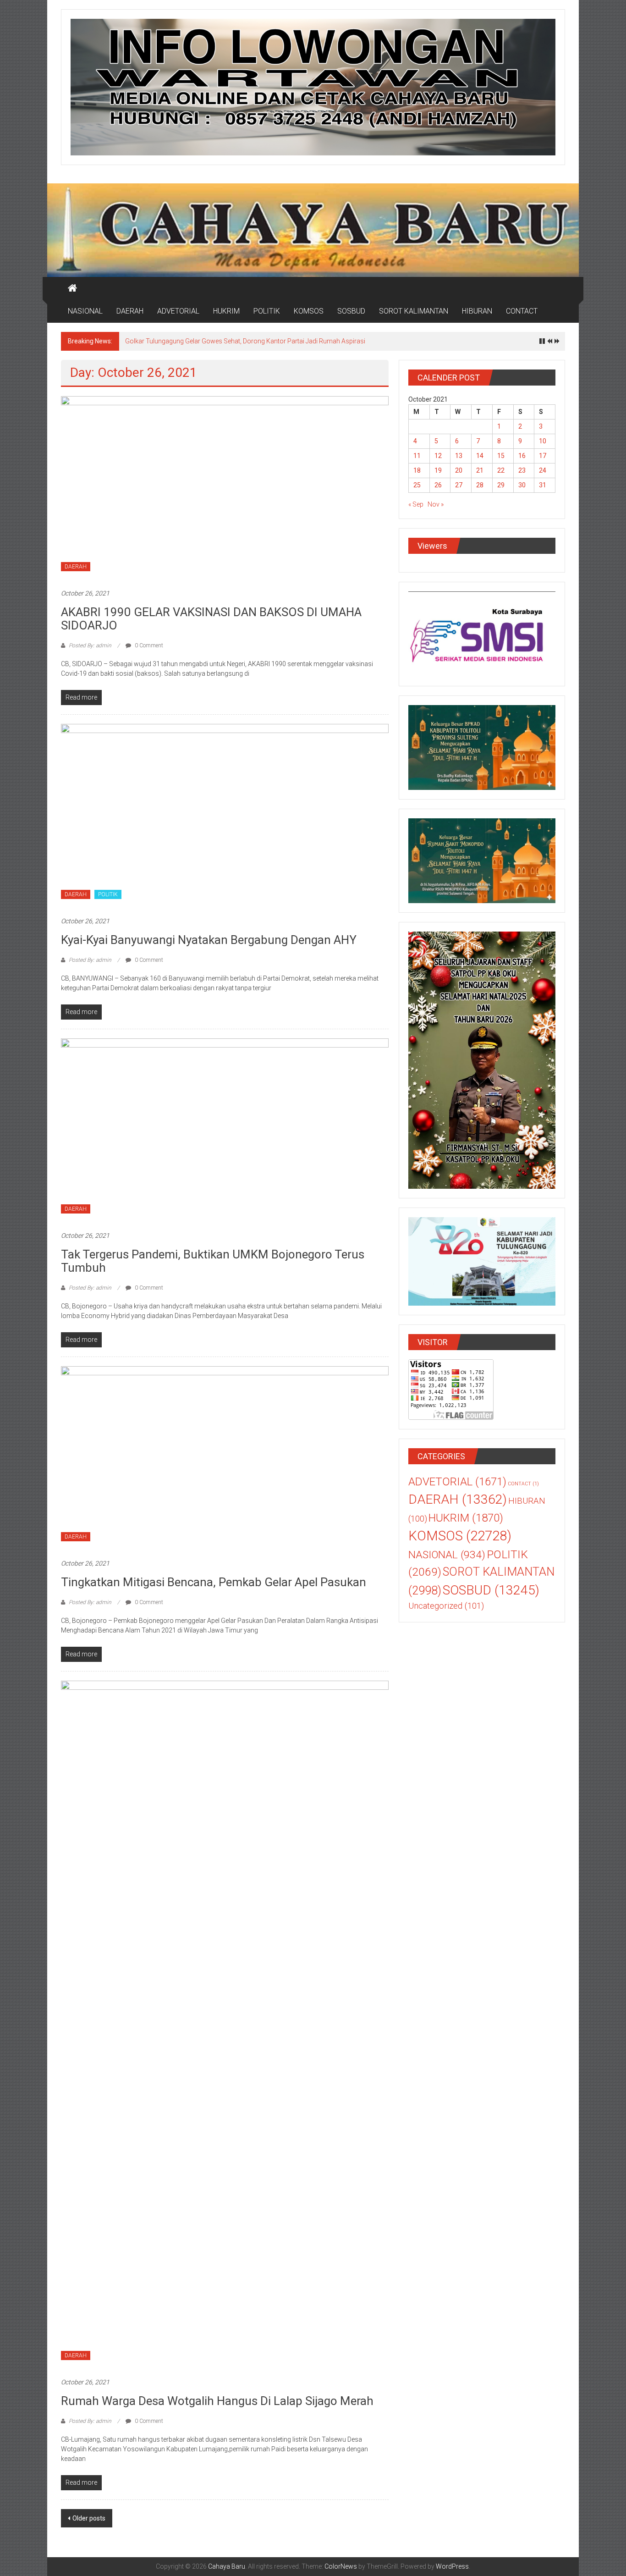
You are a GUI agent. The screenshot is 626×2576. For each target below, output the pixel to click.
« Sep (416, 504)
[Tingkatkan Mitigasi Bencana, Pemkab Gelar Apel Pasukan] (225, 1457)
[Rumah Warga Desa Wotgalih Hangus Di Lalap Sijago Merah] (225, 2024)
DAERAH (130, 311)
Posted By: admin (90, 645)
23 (522, 470)
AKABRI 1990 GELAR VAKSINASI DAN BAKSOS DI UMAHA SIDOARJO (211, 619)
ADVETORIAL (178, 311)
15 (501, 456)
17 (543, 456)
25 (417, 485)
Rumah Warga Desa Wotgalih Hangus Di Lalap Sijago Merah (217, 2401)
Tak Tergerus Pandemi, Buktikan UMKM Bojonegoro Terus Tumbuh (213, 1261)
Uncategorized (446, 1606)
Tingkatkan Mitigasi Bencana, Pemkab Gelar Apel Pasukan (214, 1582)
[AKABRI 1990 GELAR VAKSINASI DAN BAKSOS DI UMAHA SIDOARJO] (225, 487)
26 (438, 485)
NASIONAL (85, 311)
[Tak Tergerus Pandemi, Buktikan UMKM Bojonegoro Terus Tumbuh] (225, 1130)
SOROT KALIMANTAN (414, 311)
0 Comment (148, 645)
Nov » (436, 504)
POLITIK (267, 311)
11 (417, 456)
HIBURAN (477, 311)
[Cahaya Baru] (72, 288)
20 (459, 470)
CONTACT (522, 311)
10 (543, 441)
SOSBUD (351, 311)
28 (480, 485)
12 (438, 456)
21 (480, 470)
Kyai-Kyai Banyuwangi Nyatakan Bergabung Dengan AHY (209, 940)
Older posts (89, 2518)
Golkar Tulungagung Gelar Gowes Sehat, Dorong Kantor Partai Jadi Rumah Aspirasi (245, 341)
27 (459, 485)
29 (501, 485)
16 (522, 456)
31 (543, 485)
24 (543, 470)
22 (501, 470)
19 (438, 470)
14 (480, 456)
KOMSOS (309, 311)
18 (417, 470)
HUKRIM (226, 311)
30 (522, 485)
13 (459, 456)
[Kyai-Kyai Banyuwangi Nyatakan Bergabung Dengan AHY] (225, 815)
